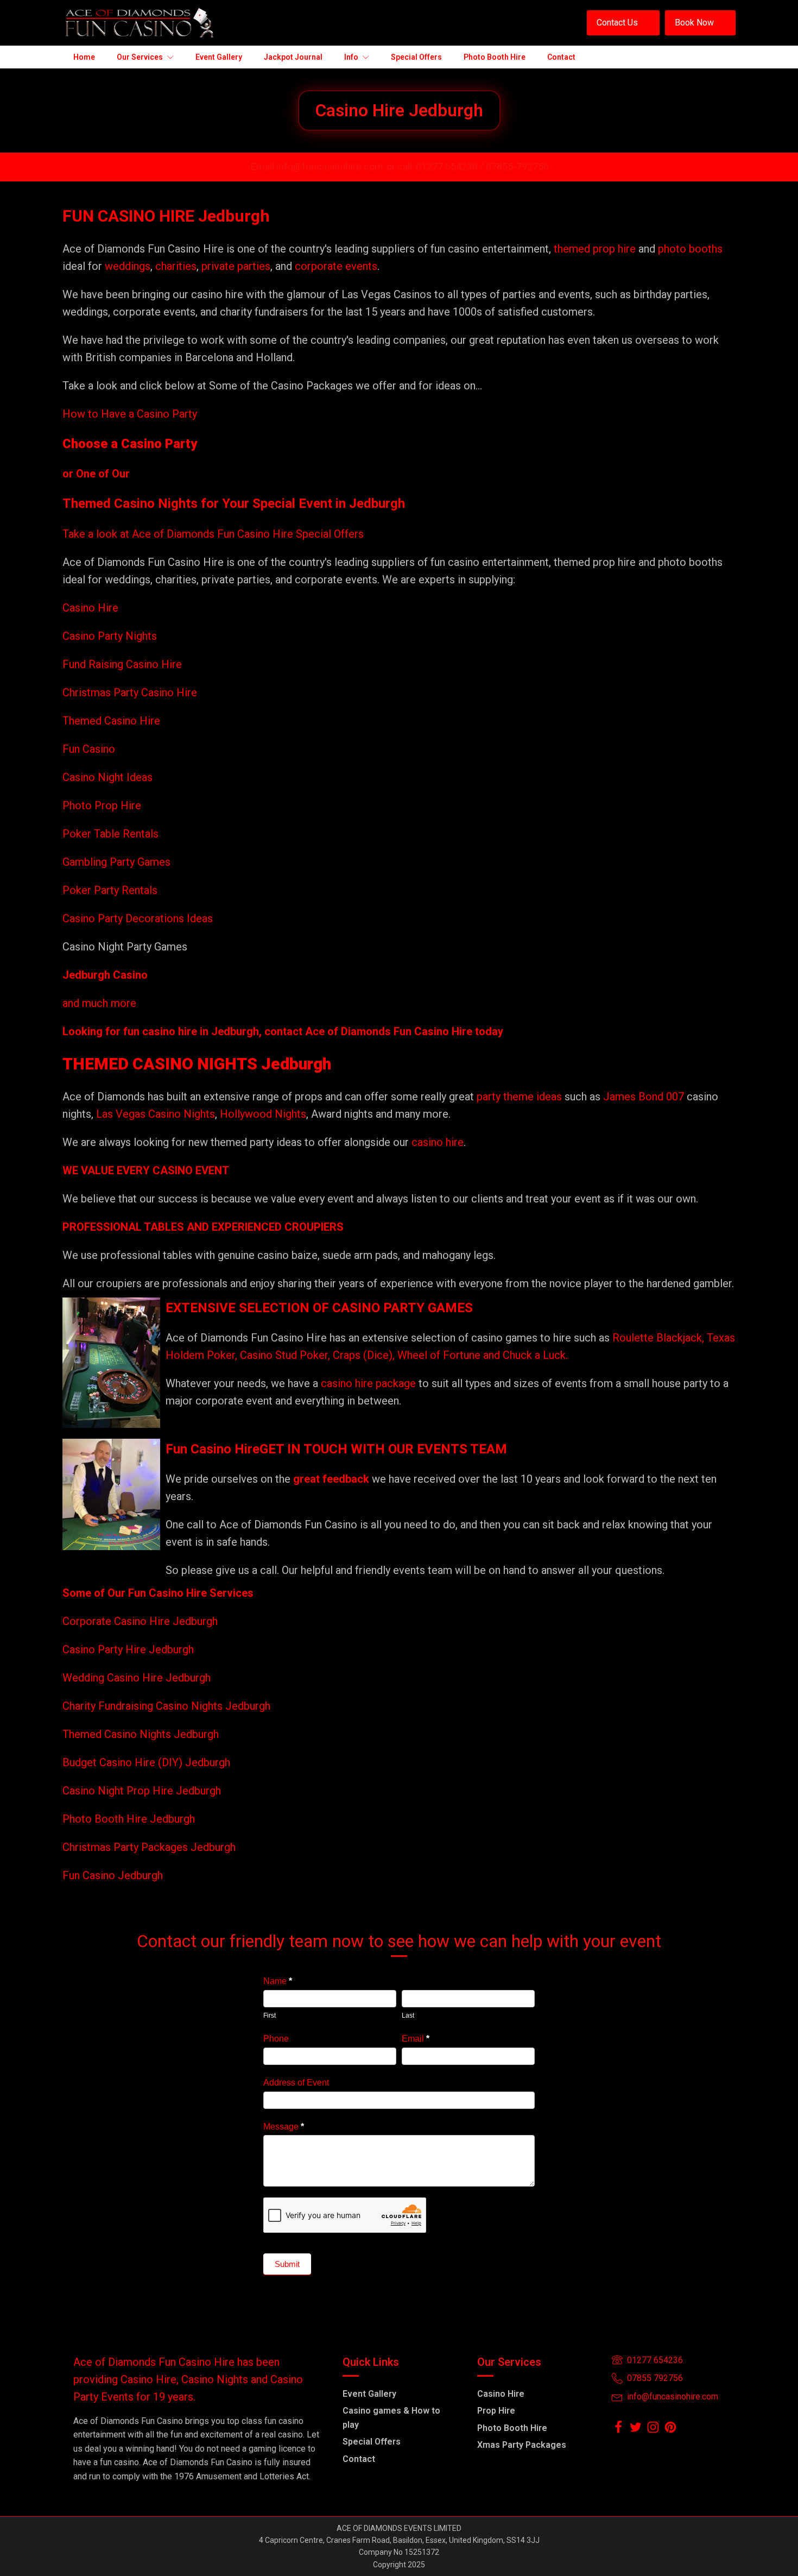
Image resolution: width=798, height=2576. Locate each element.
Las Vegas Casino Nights (156, 1114)
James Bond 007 (645, 1097)
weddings (128, 266)
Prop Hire (496, 2411)
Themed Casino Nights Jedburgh (141, 1734)
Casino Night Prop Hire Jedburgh (142, 1791)
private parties (236, 266)
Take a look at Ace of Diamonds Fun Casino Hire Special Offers (213, 534)
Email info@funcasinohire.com (317, 166)
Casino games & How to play (391, 2418)
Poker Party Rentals (110, 890)
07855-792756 (517, 166)
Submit (287, 2264)
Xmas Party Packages (522, 2445)
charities (176, 266)
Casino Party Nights (110, 636)
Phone (276, 2039)
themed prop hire (595, 249)
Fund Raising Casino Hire (122, 664)
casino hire (438, 1142)
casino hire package (368, 1383)
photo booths (690, 249)
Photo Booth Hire (512, 2428)
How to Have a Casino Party (130, 414)
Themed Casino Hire (111, 721)
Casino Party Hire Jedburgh (128, 1649)
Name (278, 1981)
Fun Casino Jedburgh (113, 1875)
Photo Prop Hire (102, 805)
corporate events (336, 266)
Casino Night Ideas (107, 777)
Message (284, 2127)
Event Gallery (369, 2394)
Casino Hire (90, 608)
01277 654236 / (451, 166)
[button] (623, 23)
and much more (99, 1003)
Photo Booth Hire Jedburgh (129, 1819)
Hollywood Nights (262, 1114)
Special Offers (372, 2442)
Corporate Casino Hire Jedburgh (140, 1621)
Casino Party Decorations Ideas (138, 918)
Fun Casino (89, 749)
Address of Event (296, 2083)
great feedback (331, 1479)
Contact (359, 2459)
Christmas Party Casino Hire (130, 692)
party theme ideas (521, 1097)
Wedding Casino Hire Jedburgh (137, 1678)
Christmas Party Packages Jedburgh (149, 1847)
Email (416, 2039)
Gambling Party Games (116, 862)
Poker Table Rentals (110, 834)
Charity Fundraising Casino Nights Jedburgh (166, 1706)
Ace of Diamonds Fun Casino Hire (389, 1031)
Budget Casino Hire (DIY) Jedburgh (146, 1762)
